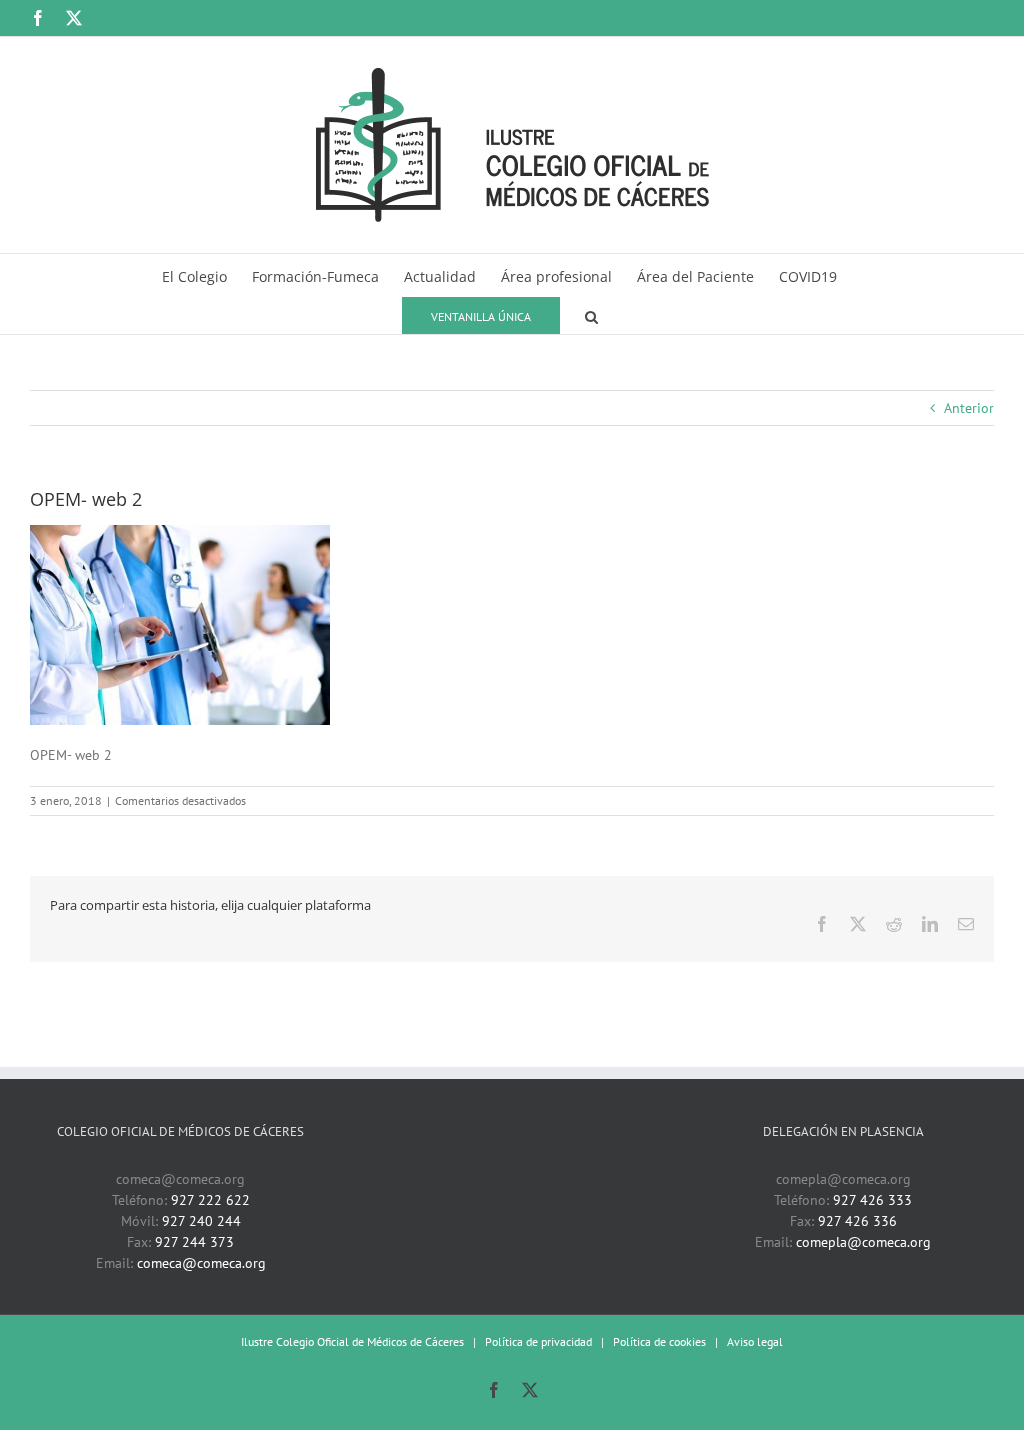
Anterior (969, 408)
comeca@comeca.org (201, 1263)
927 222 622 (210, 1200)
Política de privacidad (538, 1341)
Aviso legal (755, 1341)
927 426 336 (857, 1221)
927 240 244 (201, 1221)
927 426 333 (872, 1200)
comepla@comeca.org (863, 1242)
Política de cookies (659, 1341)
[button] (591, 314)
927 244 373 (194, 1242)
